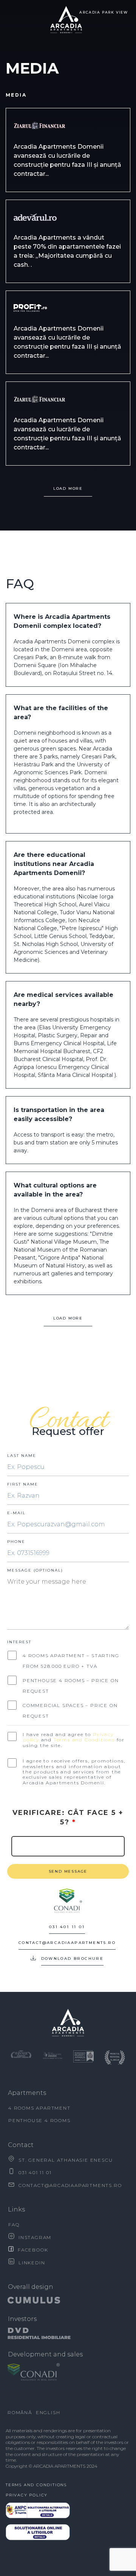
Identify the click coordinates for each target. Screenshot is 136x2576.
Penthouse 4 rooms (39, 2120)
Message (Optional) (35, 1570)
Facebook (33, 2250)
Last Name (22, 1456)
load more (68, 488)
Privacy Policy (27, 2495)
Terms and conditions (36, 2485)
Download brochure (73, 1959)
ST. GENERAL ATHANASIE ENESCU (66, 2160)
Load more (68, 1318)
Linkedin (32, 2263)
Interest (19, 1642)
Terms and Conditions (84, 1740)
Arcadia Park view (104, 12)
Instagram (35, 2237)
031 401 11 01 (67, 1927)
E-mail (16, 1513)
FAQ (14, 2225)
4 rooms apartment (39, 2108)
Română (20, 2412)
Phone (16, 1542)
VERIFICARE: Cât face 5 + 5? (68, 1817)
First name (23, 1484)
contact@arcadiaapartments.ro (67, 1943)
